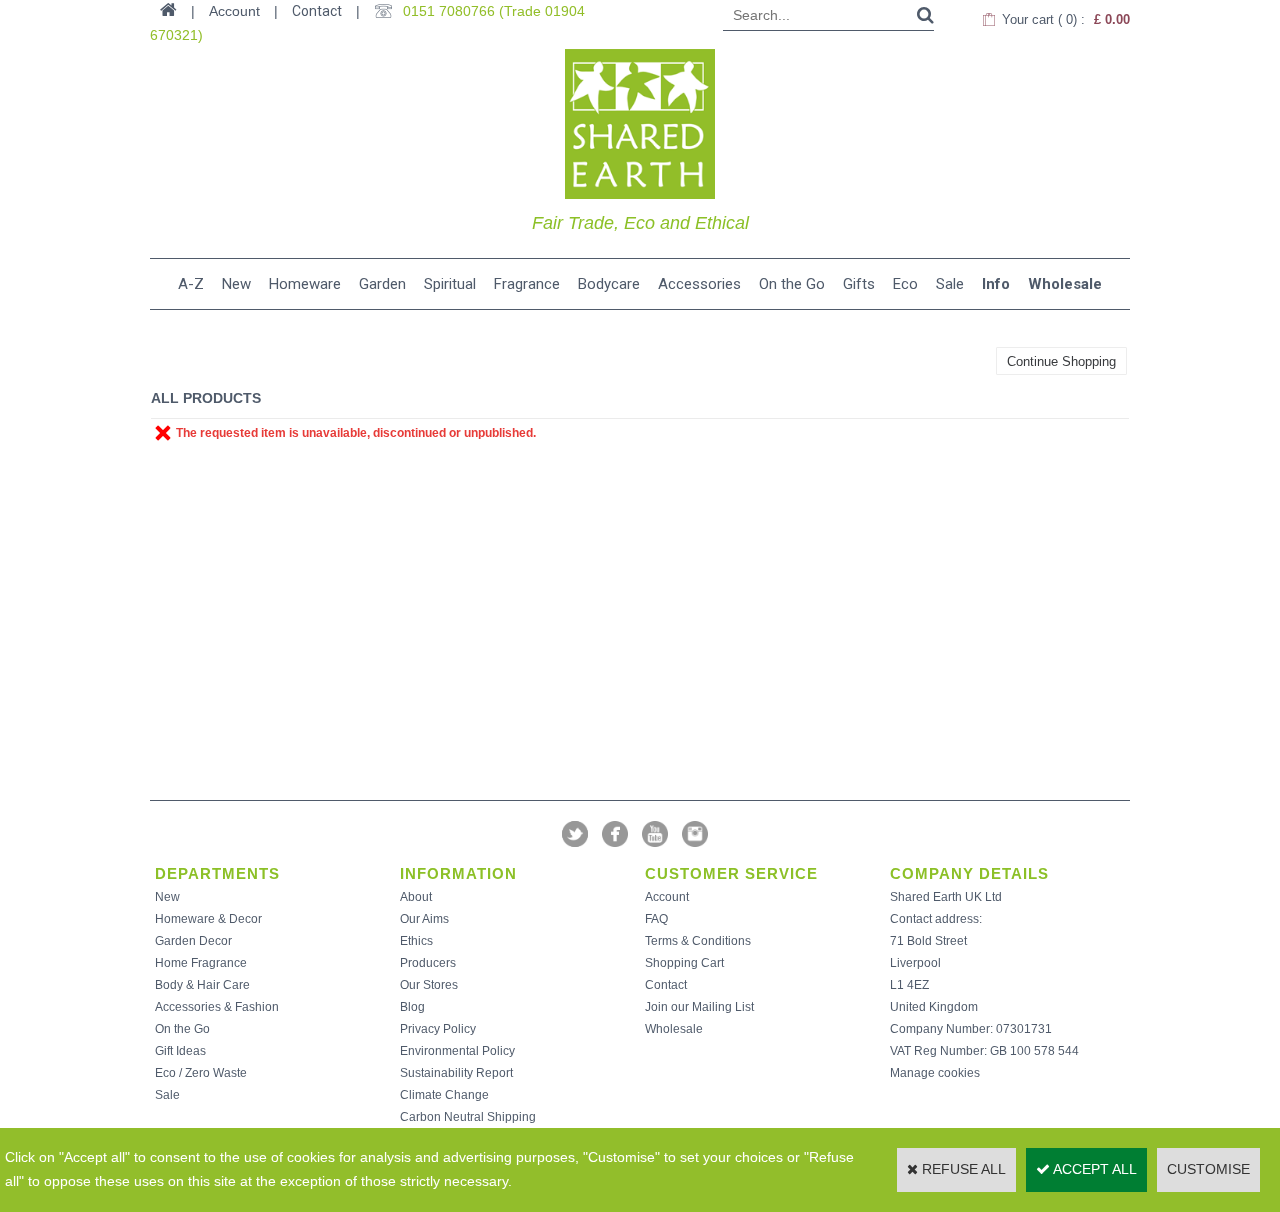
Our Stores (429, 985)
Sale (950, 284)
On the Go (792, 284)
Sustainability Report (456, 1073)
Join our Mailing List (699, 1007)
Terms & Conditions (698, 941)
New (236, 284)
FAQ (656, 919)
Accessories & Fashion (217, 1007)
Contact (317, 11)
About (416, 897)
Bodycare (609, 284)
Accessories (699, 284)
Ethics (416, 941)
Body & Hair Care (202, 985)
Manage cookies (935, 1073)
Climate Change (444, 1095)
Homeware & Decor (208, 919)
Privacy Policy (438, 1029)
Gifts (859, 284)
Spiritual (450, 284)
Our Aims (424, 919)
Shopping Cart (684, 963)
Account (667, 897)
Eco (905, 284)
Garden (382, 284)
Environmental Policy (457, 1051)
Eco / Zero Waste (201, 1073)
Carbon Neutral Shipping (468, 1117)
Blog (412, 1007)
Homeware (305, 284)
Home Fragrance (201, 963)
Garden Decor (193, 941)
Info (996, 284)
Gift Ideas (180, 1051)
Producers (428, 963)
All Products (206, 398)
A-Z (191, 284)
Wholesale (1065, 284)
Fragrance (527, 284)
